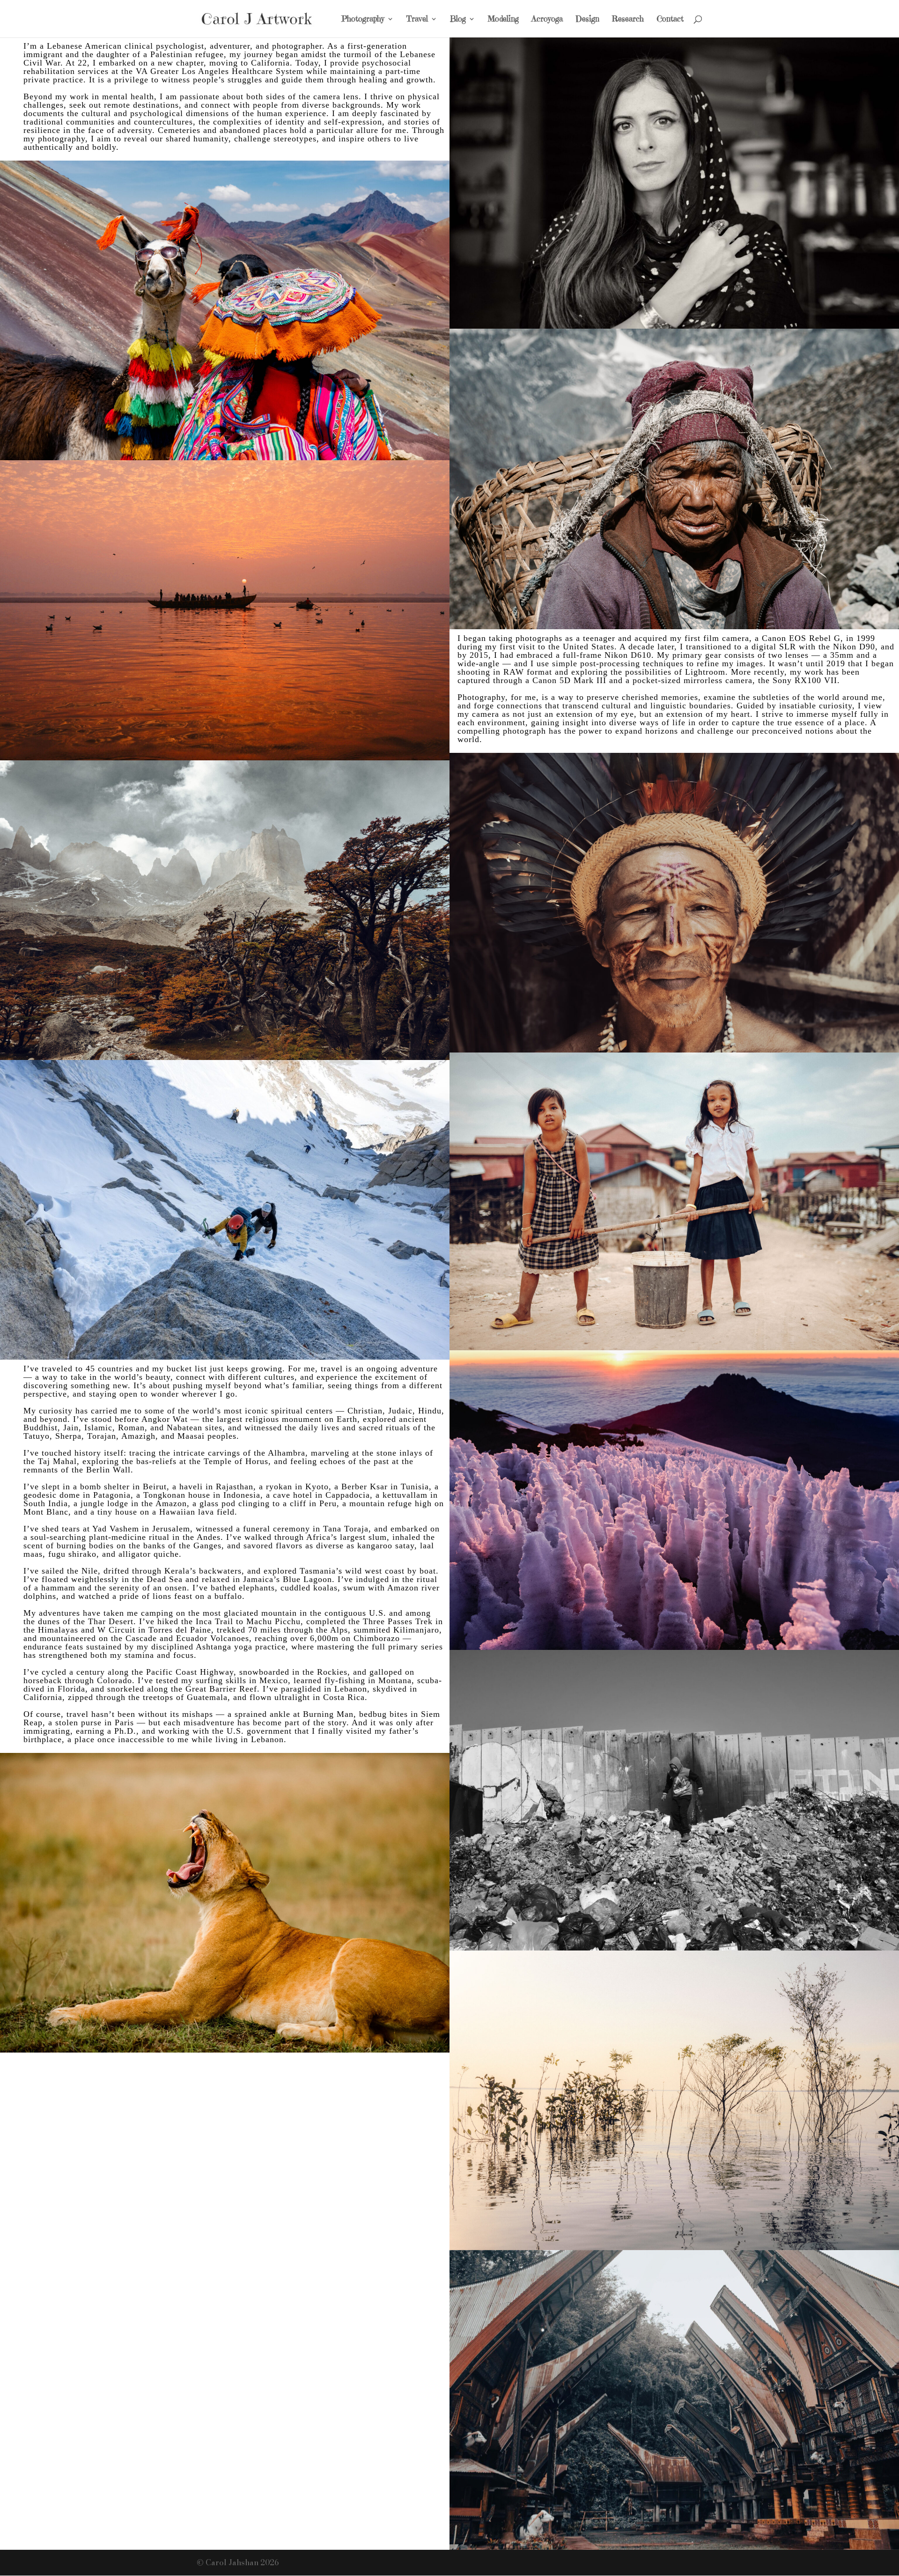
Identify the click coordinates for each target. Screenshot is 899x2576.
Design (587, 20)
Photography (363, 20)
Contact (670, 20)
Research (628, 20)
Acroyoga (547, 20)
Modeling (503, 20)
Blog (458, 20)
